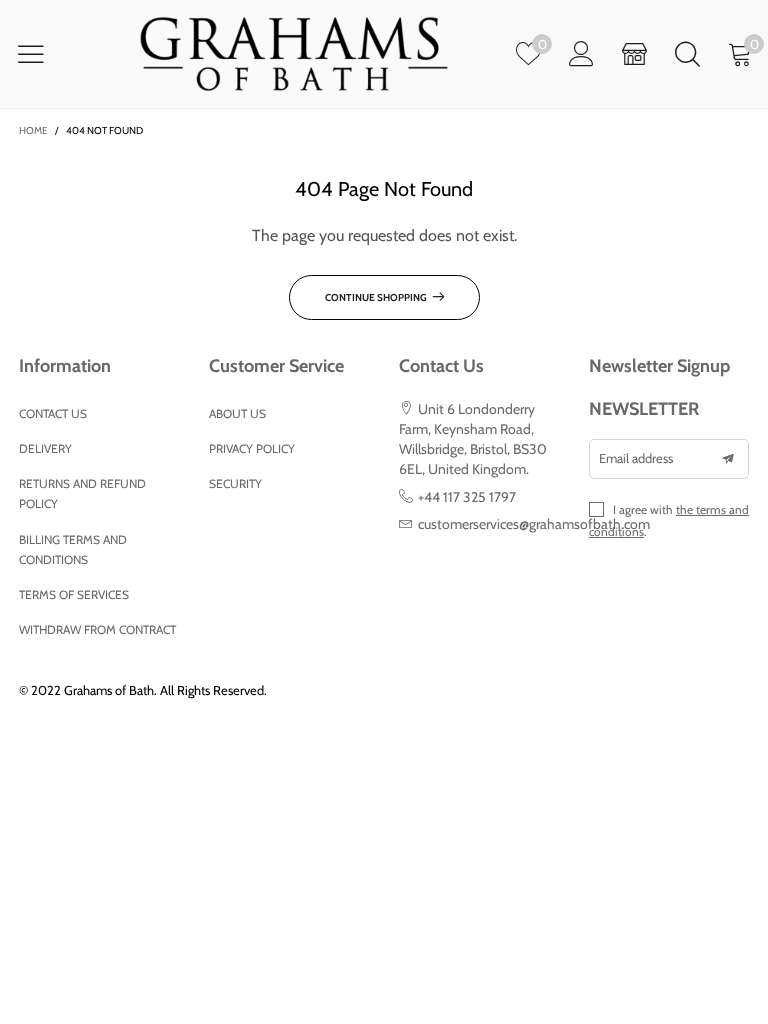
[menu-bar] (43, 54)
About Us (237, 413)
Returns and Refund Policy (82, 493)
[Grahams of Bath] (294, 53)
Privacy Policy (252, 448)
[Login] (581, 53)
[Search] (687, 53)
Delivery (45, 448)
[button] (728, 459)
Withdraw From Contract (97, 629)
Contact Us (53, 413)
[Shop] (634, 53)
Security (235, 483)
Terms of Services (74, 594)
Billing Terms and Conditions (73, 549)
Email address (636, 458)
